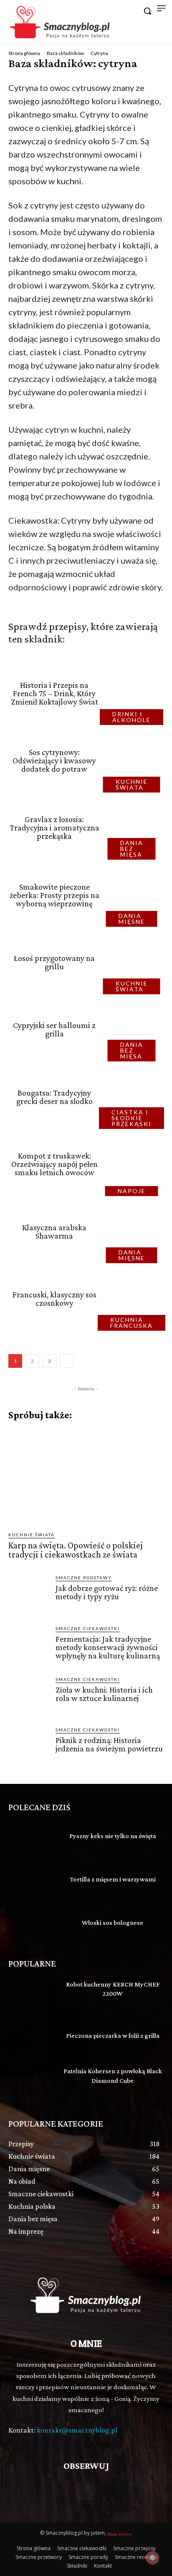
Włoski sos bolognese (113, 1923)
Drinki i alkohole (132, 717)
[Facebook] (86, 2492)
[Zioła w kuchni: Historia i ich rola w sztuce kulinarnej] (29, 1696)
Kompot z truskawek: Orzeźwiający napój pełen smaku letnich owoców (54, 1164)
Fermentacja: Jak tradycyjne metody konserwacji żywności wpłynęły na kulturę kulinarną (108, 1647)
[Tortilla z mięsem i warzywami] (32, 1881)
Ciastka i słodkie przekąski (132, 1118)
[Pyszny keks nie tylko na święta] (32, 1837)
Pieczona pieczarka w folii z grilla (113, 2035)
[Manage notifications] (152, 2558)
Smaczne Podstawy (84, 1578)
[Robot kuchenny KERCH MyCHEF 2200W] (32, 1994)
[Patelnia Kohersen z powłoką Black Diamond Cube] (32, 2081)
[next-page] (67, 1361)
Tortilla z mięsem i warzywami (113, 1879)
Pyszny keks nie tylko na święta (113, 1836)
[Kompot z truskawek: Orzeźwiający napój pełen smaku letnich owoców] (134, 1164)
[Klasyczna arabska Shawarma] (134, 1231)
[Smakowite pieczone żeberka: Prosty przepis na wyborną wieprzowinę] (134, 895)
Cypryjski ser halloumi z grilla (54, 1029)
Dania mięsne (132, 919)
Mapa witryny (120, 2534)
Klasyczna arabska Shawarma (54, 1232)
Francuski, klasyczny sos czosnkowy (54, 1299)
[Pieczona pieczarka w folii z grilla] (32, 2037)
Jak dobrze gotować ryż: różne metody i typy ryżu (107, 1592)
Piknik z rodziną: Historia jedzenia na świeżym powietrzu (109, 1744)
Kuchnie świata (132, 784)
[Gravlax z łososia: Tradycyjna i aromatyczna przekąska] (134, 828)
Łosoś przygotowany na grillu (54, 962)
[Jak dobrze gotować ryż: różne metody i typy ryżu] (29, 1594)
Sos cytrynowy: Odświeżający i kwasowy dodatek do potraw (54, 760)
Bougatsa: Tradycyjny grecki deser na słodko (54, 1097)
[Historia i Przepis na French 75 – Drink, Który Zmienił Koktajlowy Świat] (134, 693)
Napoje (132, 1191)
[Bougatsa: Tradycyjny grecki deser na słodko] (134, 1097)
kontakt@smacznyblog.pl (77, 2430)
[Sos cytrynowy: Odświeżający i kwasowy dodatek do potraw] (134, 760)
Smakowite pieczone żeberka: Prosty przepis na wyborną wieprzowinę (54, 895)
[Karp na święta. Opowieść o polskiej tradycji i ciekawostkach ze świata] (86, 1476)
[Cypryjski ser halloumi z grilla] (134, 1030)
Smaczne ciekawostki (88, 1628)
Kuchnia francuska (132, 1323)
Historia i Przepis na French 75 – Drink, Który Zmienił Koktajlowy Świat (54, 693)
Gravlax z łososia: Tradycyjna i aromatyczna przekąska (54, 828)
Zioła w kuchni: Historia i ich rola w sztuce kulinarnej (104, 1694)
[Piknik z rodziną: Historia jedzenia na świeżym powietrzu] (29, 1747)
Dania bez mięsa (132, 849)
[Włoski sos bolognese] (32, 1924)
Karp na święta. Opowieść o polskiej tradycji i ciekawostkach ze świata (76, 1550)
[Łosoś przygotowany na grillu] (134, 962)
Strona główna (24, 53)
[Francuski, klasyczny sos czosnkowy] (134, 1298)
